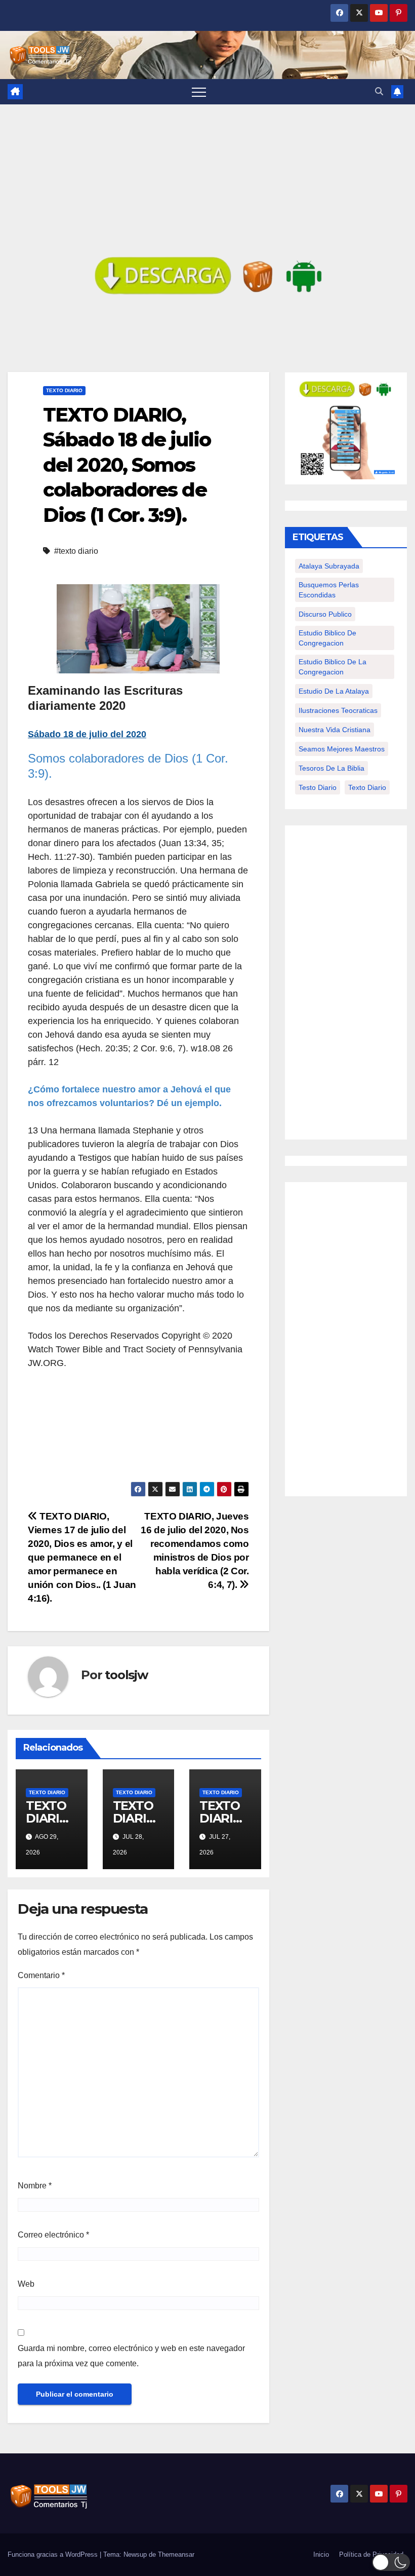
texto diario (367, 787)
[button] (379, 91)
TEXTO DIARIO (64, 390)
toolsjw (126, 1675)
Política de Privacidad (371, 2554)
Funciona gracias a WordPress (54, 2554)
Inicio (321, 2554)
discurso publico (325, 614)
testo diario (318, 787)
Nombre (35, 2186)
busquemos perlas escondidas (329, 590)
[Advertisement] (207, 180)
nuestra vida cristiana (335, 730)
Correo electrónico (53, 2235)
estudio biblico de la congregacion (333, 667)
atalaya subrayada (329, 566)
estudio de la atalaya (334, 691)
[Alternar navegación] (199, 92)
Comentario (41, 1975)
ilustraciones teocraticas (338, 710)
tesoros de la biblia (331, 768)
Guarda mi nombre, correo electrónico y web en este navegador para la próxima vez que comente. (131, 2356)
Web (26, 2284)
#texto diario (76, 551)
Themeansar (176, 2554)
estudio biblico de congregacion (327, 638)
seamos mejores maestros (342, 749)
